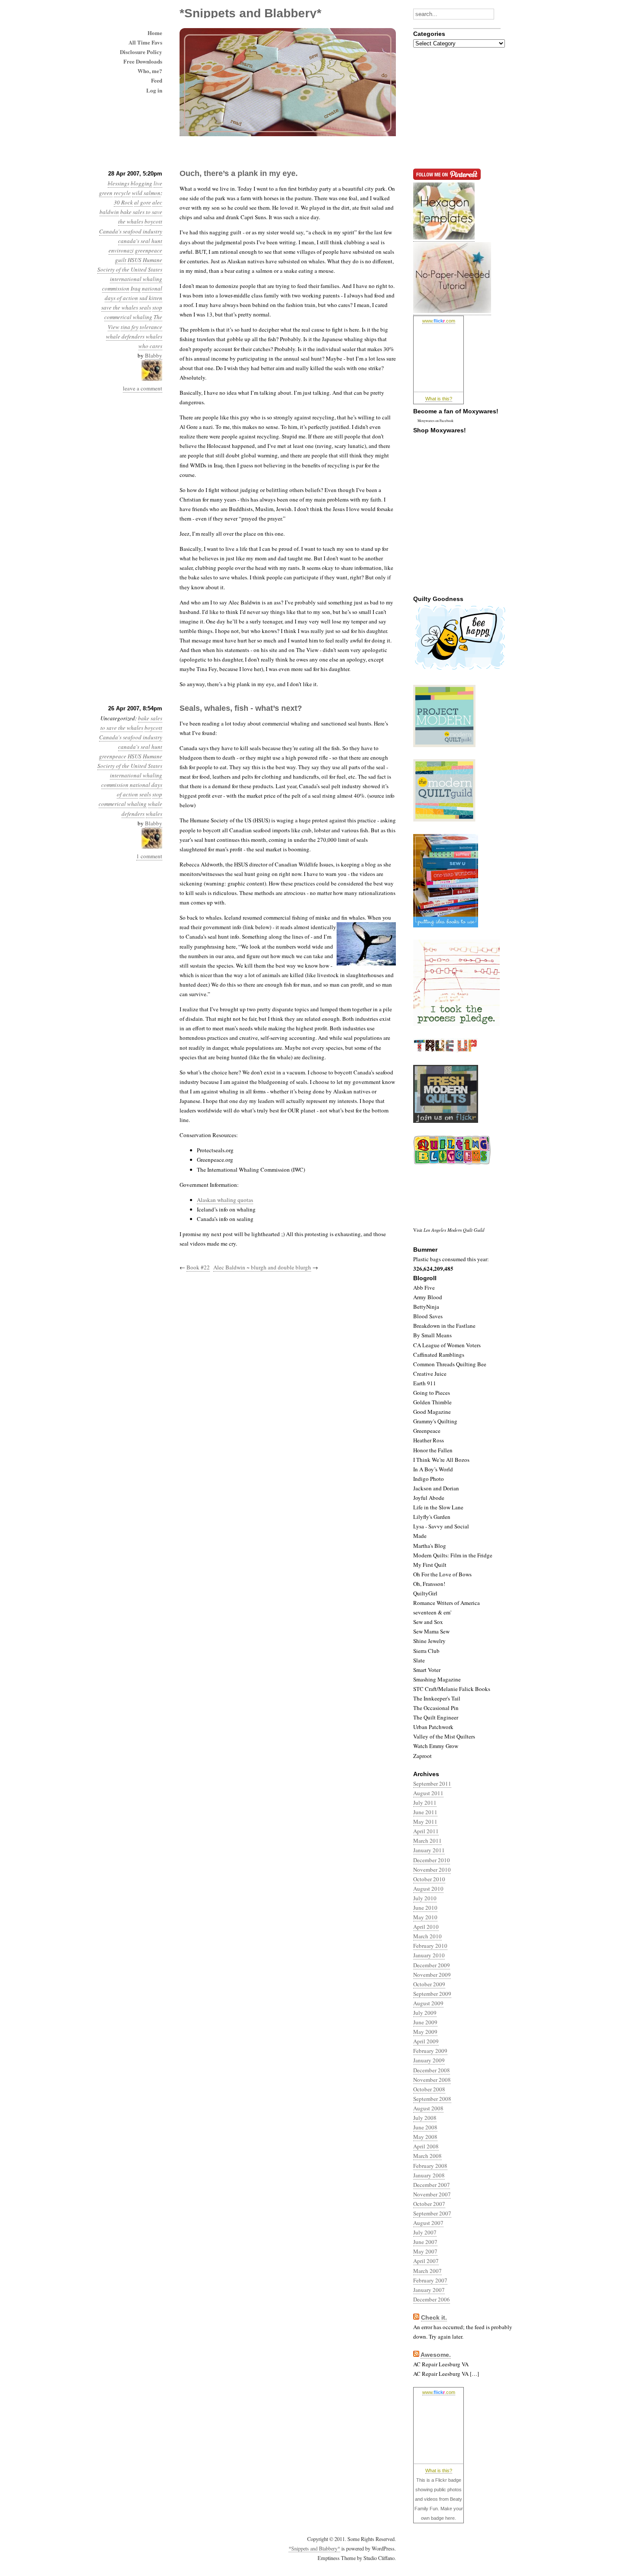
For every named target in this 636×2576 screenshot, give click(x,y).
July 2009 (425, 2013)
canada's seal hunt (140, 241)
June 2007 (425, 2242)
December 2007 (432, 2185)
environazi (121, 250)
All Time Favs (145, 42)
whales (154, 336)
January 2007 (429, 2290)
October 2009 (429, 1984)
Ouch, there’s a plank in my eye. (239, 173)
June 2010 (425, 1908)
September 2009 (432, 1994)
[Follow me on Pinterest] (444, 238)
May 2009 (425, 2032)
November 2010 (432, 1870)
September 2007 (432, 2213)
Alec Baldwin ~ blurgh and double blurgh (262, 1267)
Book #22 (198, 1267)
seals (145, 307)
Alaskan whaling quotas (225, 1200)
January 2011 (429, 1850)
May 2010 (425, 1917)
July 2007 (425, 2232)
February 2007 (430, 2280)
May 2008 (425, 2137)
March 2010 (427, 1936)
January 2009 (429, 2060)
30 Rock (123, 202)
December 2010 (432, 1860)
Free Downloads (143, 61)
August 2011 (428, 1793)
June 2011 (425, 1812)
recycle (122, 193)
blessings (119, 183)
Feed (157, 80)
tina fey (130, 327)
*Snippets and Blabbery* (314, 2548)
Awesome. (436, 2355)
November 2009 (432, 1975)
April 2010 (426, 1927)
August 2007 (428, 2223)
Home (155, 33)
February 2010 (430, 1946)
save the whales (120, 307)
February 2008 (430, 2166)
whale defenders (125, 336)
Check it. (434, 2317)
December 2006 (432, 2299)
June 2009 (425, 2022)
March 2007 (427, 2271)
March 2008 (427, 2156)
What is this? (439, 399)
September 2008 (432, 2099)
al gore (143, 202)
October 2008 (429, 2089)
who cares (150, 346)
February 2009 (430, 2051)
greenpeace (149, 250)
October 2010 (429, 1879)
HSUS (135, 260)
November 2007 (432, 2194)
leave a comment (143, 388)
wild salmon (146, 193)
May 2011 (425, 1822)
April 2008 (426, 2146)
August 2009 (428, 2003)
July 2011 (425, 1803)
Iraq (136, 288)
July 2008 (425, 2118)
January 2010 (429, 1955)
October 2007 (429, 2204)
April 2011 (426, 1831)
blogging (141, 183)
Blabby (154, 355)
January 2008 (429, 2175)
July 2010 (425, 1898)
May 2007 (425, 2251)
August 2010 (428, 1889)
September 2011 (432, 1783)
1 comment (149, 856)
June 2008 (425, 2127)
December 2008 (432, 2070)
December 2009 (432, 1965)
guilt (121, 260)
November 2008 (432, 2080)
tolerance (151, 327)
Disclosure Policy (141, 52)
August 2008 (428, 2108)
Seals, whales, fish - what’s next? (241, 708)
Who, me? (150, 71)
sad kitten (151, 298)
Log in (154, 90)
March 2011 (427, 1841)
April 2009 (426, 2041)
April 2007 (426, 2261)
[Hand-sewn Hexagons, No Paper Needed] (452, 311)
